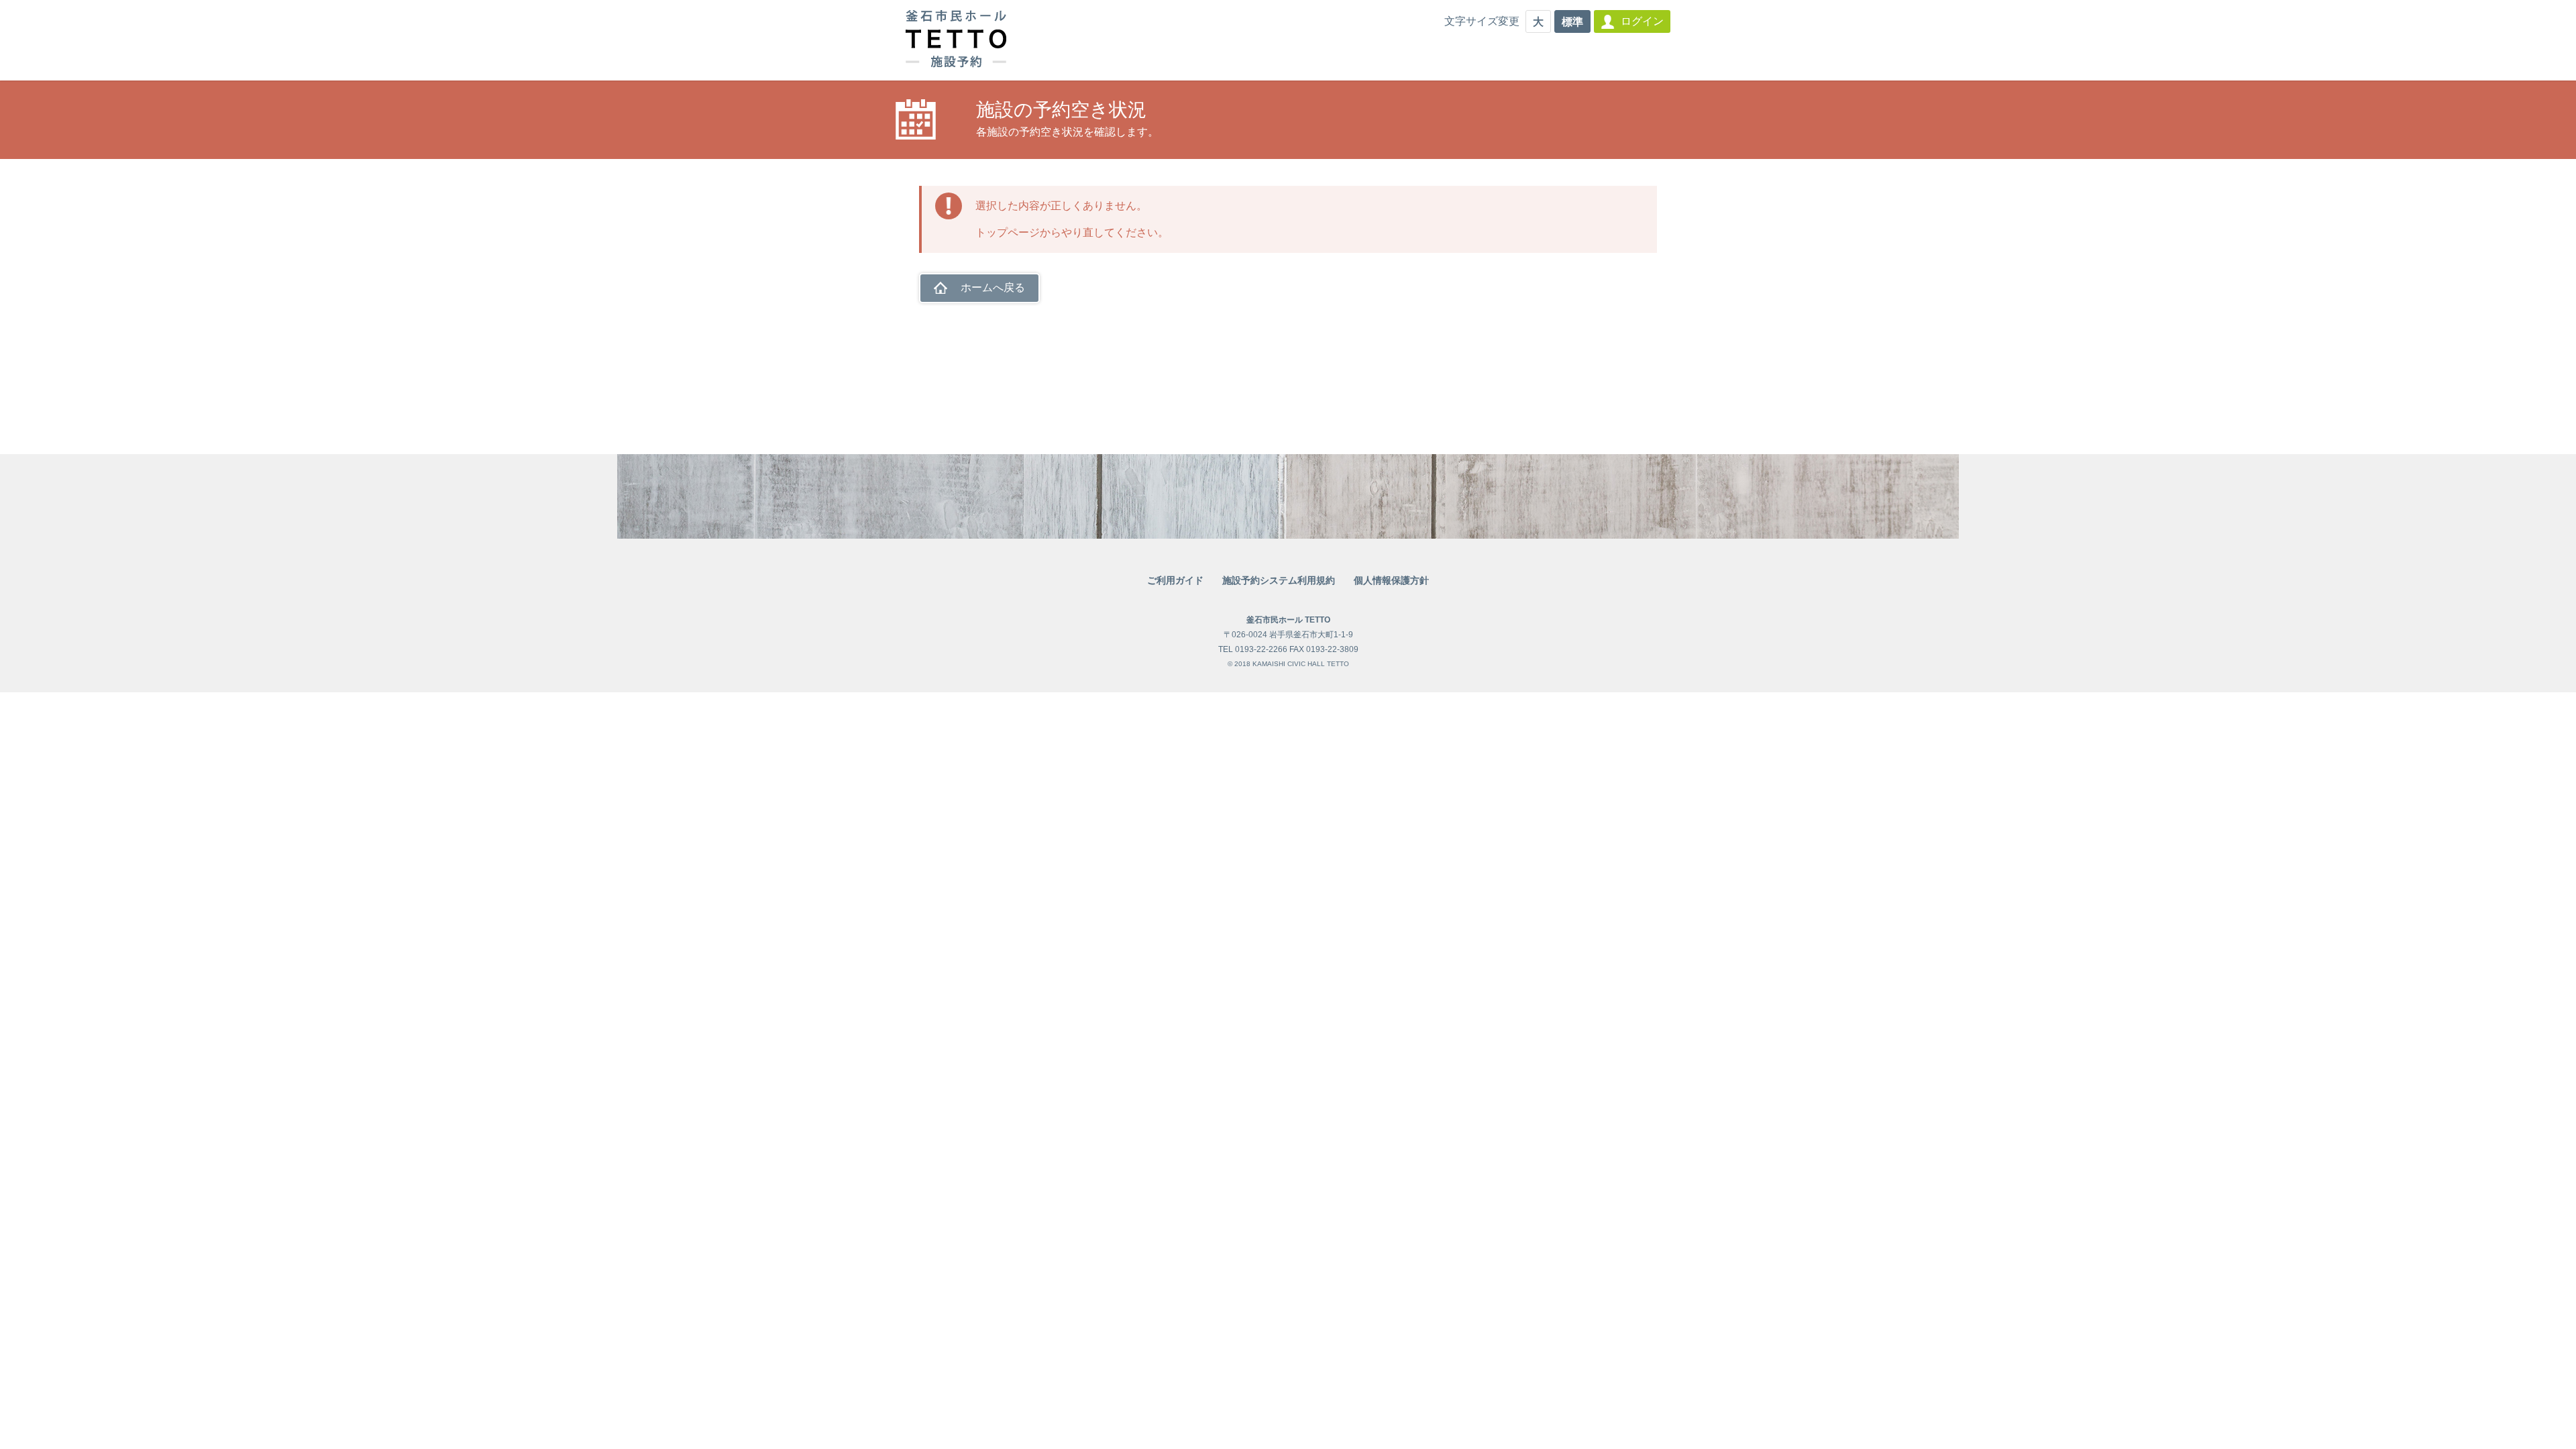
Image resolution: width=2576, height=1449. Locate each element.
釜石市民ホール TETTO (1288, 620)
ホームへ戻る (993, 287)
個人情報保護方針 (1391, 580)
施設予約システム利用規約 (1279, 580)
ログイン (1642, 21)
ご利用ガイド (1175, 580)
